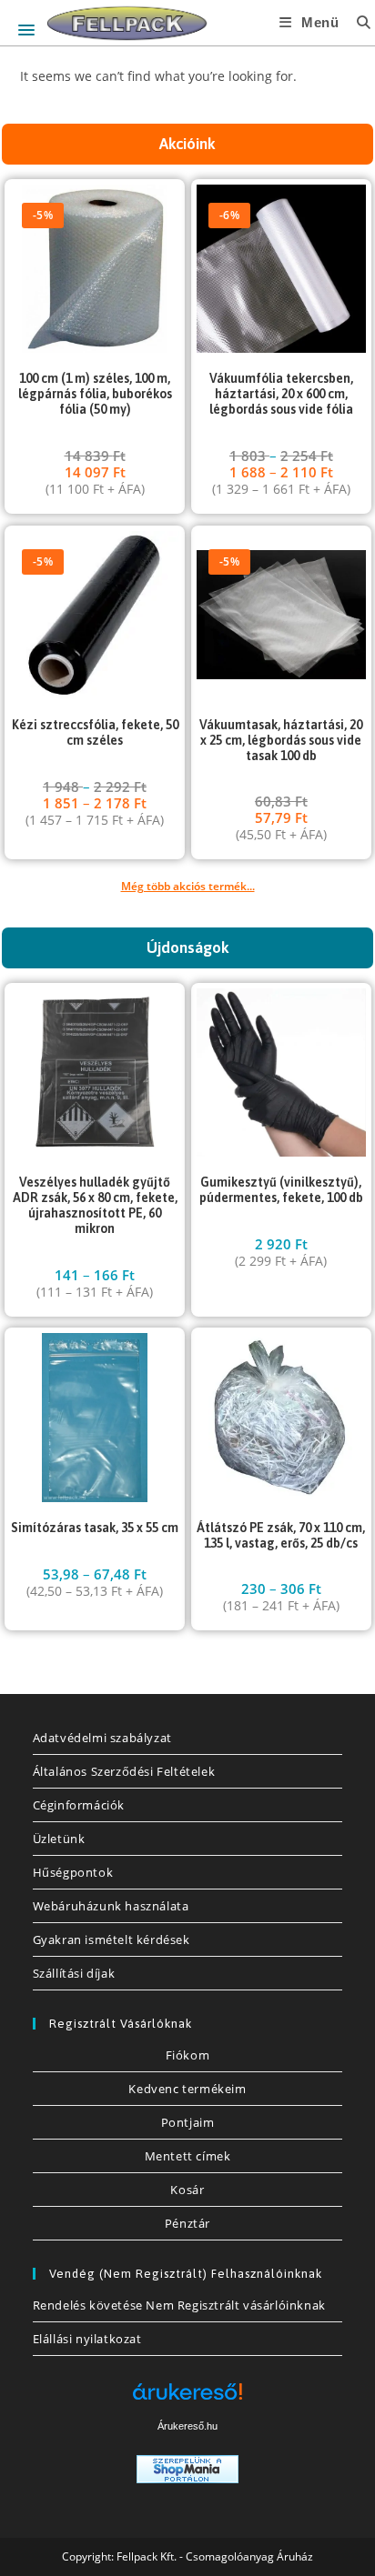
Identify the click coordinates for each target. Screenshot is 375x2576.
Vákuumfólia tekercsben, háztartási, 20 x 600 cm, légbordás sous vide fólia (281, 394)
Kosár (187, 2190)
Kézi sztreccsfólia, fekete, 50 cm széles (95, 732)
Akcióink (187, 144)
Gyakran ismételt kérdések (111, 1940)
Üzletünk (59, 1839)
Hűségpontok (73, 1872)
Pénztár (187, 2223)
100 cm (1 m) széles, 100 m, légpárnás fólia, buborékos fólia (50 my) (95, 394)
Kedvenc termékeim (187, 2089)
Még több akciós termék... (188, 886)
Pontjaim (188, 2122)
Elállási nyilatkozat (87, 2339)
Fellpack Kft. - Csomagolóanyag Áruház (215, 2556)
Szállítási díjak (74, 1973)
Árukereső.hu (187, 2426)
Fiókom (188, 2055)
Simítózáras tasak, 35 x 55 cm (95, 1528)
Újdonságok (188, 947)
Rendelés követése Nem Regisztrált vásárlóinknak (179, 2305)
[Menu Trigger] (26, 30)
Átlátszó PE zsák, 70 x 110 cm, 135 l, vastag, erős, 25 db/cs (281, 1535)
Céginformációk (79, 1805)
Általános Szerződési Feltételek (124, 1771)
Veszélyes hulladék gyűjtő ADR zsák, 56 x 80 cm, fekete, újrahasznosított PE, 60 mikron (95, 1205)
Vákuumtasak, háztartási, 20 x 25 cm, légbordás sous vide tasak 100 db (281, 740)
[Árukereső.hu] (187, 2398)
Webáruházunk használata (111, 1906)
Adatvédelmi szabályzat (102, 1738)
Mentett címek (188, 2156)
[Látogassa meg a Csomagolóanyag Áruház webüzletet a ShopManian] (187, 2467)
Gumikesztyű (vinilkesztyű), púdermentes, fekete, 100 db (281, 1190)
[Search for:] (357, 22)
